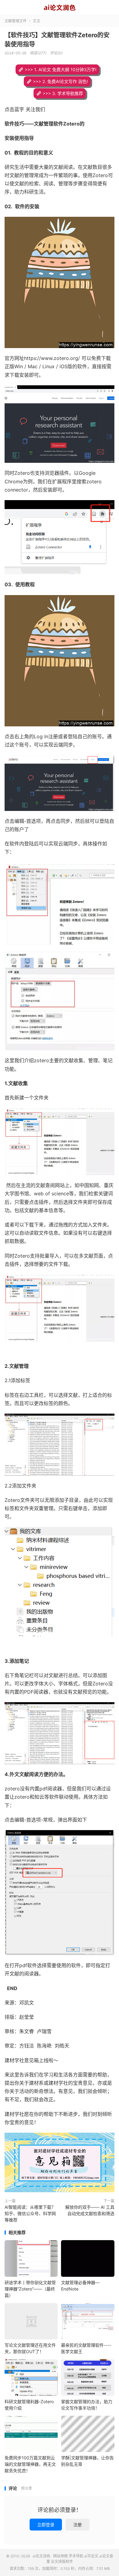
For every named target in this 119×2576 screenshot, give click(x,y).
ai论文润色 (60, 8)
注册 (78, 2525)
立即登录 (46, 2525)
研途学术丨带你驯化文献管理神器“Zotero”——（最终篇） (30, 2289)
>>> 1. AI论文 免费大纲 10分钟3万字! (61, 69)
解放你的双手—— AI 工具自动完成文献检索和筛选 (90, 2210)
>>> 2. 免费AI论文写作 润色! (60, 81)
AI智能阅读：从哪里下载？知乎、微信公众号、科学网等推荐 (30, 2213)
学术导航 (76, 2556)
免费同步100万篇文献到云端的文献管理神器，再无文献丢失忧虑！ (30, 2464)
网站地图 (60, 2556)
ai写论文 (91, 2556)
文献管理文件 (16, 21)
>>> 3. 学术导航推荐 (63, 93)
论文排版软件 (62, 2561)
